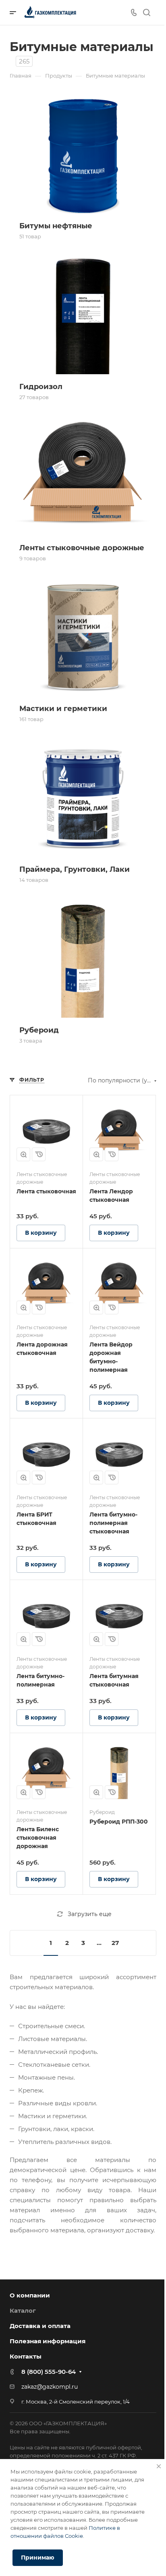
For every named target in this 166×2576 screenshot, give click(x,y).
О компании (30, 2295)
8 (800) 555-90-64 (49, 2372)
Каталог (23, 2311)
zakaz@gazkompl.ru (50, 2387)
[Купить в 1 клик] (39, 1154)
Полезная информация (48, 2341)
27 (115, 1943)
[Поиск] (146, 13)
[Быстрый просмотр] (23, 1154)
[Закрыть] (159, 2466)
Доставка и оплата (40, 2326)
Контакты (26, 2356)
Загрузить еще (90, 1914)
